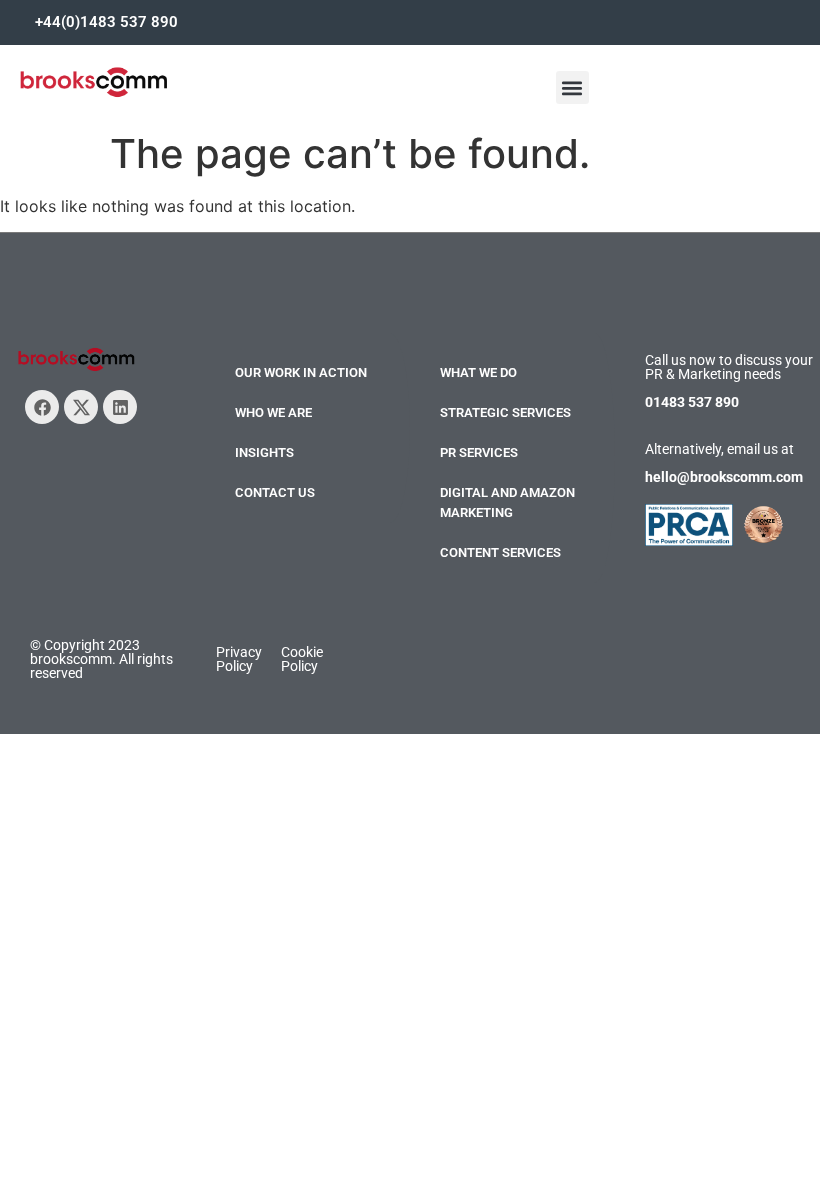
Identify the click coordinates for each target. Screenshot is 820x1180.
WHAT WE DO (478, 372)
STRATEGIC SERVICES (505, 412)
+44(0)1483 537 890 (106, 22)
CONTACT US (275, 492)
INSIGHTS (264, 452)
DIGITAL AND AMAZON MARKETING (507, 502)
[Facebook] (42, 407)
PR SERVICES (479, 452)
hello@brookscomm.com (724, 477)
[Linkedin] (120, 407)
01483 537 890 (692, 402)
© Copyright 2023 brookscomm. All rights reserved (101, 659)
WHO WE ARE (273, 412)
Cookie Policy (302, 659)
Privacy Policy (239, 659)
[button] (572, 87)
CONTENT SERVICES (500, 552)
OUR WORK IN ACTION (301, 372)
